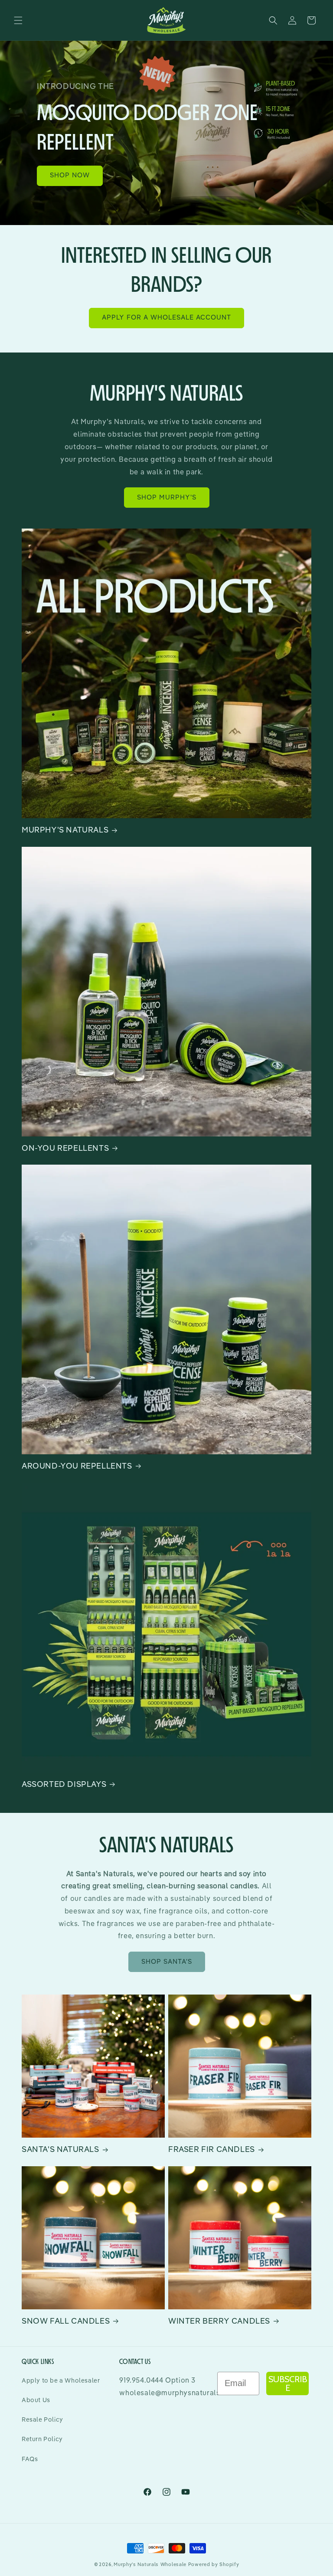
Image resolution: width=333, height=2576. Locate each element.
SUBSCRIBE (288, 2383)
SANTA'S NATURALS (60, 2150)
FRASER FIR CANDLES (212, 2150)
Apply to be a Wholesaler (61, 2381)
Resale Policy (42, 2420)
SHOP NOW (70, 175)
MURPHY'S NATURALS (65, 830)
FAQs (30, 2459)
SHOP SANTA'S (167, 1962)
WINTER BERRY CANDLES (219, 2321)
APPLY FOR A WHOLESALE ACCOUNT (166, 318)
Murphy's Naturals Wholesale (150, 2565)
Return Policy (42, 2439)
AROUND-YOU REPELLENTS (77, 1466)
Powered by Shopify (214, 2565)
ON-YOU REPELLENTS (65, 1149)
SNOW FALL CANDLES (66, 2321)
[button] (18, 20)
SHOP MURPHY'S (167, 498)
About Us (36, 2400)
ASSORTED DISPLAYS (64, 1785)
